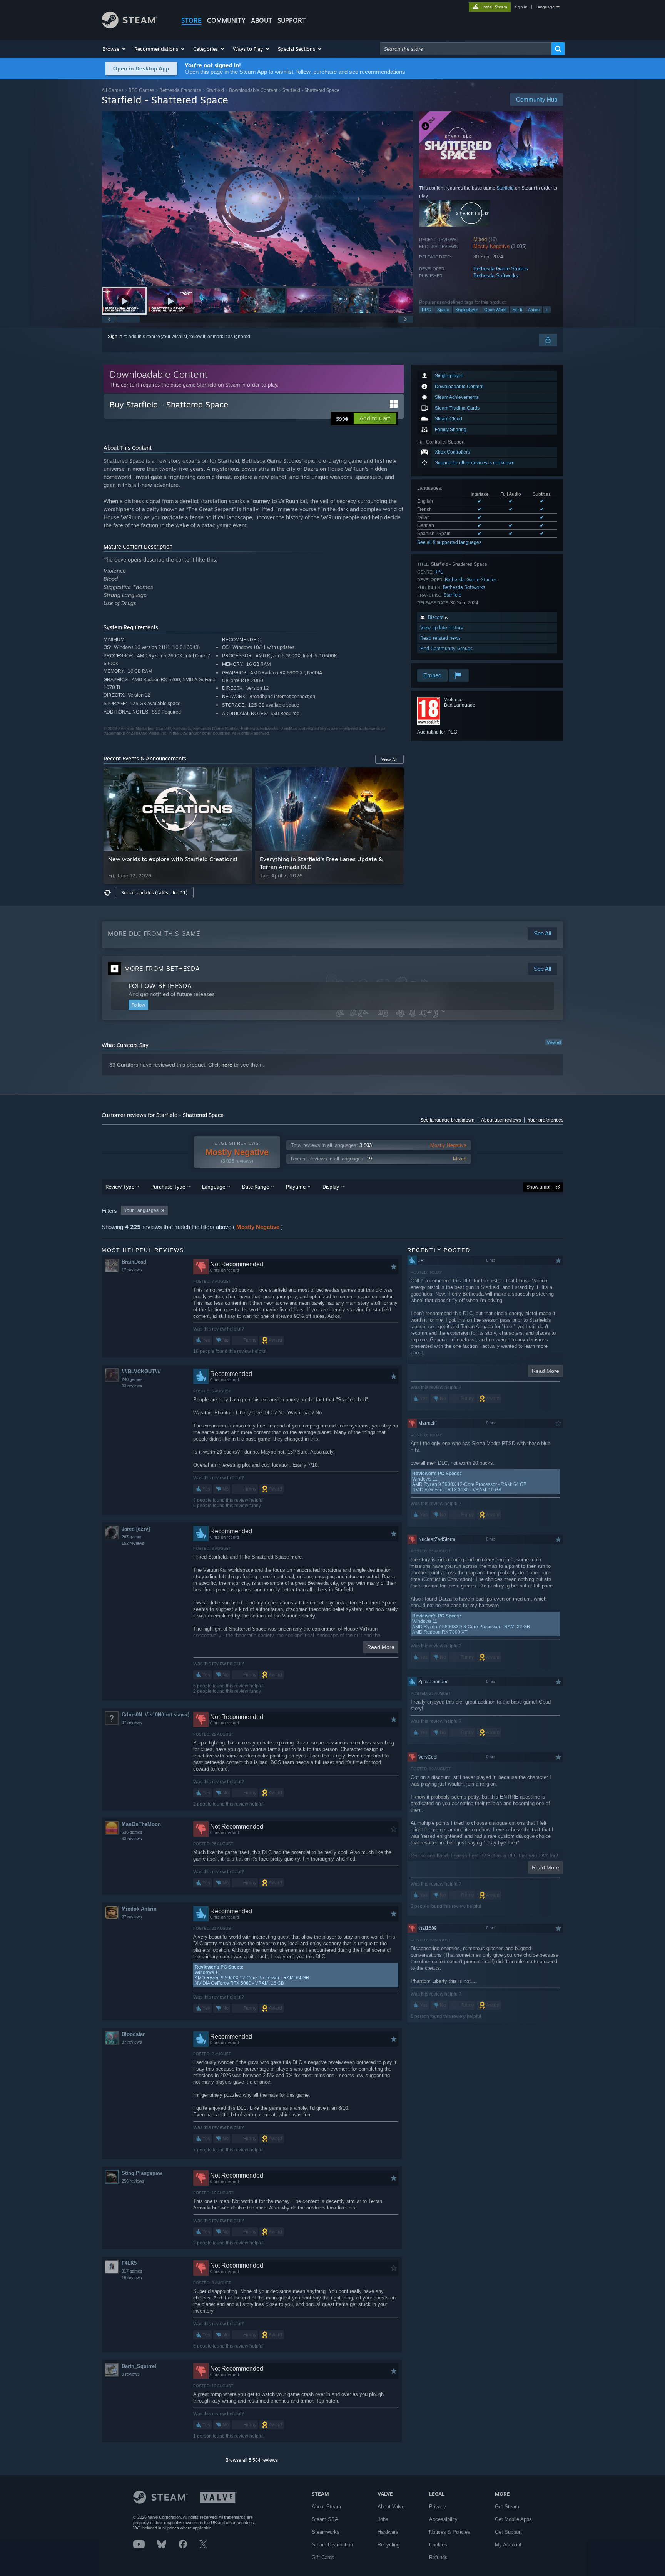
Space (443, 310)
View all (554, 1042)
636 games (132, 1832)
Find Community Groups (446, 648)
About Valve (391, 2507)
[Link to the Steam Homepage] (129, 26)
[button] (114, 49)
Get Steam (507, 2507)
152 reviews (133, 1543)
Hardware (388, 2532)
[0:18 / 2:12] (257, 199)
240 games (132, 1379)
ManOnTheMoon (141, 1824)
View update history (442, 628)
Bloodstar (133, 2034)
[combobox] (466, 49)
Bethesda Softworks (496, 276)
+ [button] (547, 310)
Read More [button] (381, 1647)
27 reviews (132, 1917)
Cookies (438, 2545)
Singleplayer (467, 310)
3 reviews (131, 2374)
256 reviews (133, 2181)
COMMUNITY (226, 20)
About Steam (326, 2507)
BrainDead (134, 1262)
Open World (495, 310)
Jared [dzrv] (136, 1529)
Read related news (440, 638)
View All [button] (389, 759)
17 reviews (132, 1270)
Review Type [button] (120, 1187)
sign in (521, 7)
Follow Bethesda (160, 986)
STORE (191, 20)
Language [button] (214, 1187)
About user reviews (501, 1120)
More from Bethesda (162, 969)
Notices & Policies (450, 2532)
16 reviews (132, 2278)
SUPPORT (292, 20)
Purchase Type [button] (168, 1187)
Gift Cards (323, 2557)
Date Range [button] (256, 1187)
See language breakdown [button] (447, 1120)
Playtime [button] (296, 1187)
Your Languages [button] (141, 1210)
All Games (113, 90)
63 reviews (132, 1839)
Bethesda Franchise (180, 90)
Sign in (115, 337)
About (261, 20)
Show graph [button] (539, 1187)
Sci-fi (517, 310)
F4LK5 (129, 2263)
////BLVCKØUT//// (141, 1371)
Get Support (508, 2532)
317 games (132, 2271)
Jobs (383, 2519)
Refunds (438, 2557)
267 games (132, 1537)
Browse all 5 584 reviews (252, 2460)
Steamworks (326, 2532)
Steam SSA (325, 2519)
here (227, 1065)
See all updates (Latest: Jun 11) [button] (154, 893)
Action (534, 310)
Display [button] (331, 1187)
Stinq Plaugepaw (142, 2173)
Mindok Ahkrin (139, 1909)
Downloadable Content (253, 90)
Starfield (215, 90)
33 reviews (132, 1386)
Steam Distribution (332, 2545)
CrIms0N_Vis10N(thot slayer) (155, 1715)
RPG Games (141, 90)
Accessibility (443, 2519)
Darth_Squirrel (139, 2366)
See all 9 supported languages (449, 542)
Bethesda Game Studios (501, 269)
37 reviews (132, 1722)
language (546, 7)
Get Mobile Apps (513, 2519)
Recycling (388, 2545)
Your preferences (546, 1120)
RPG (426, 310)
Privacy (438, 2507)
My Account (508, 2545)
